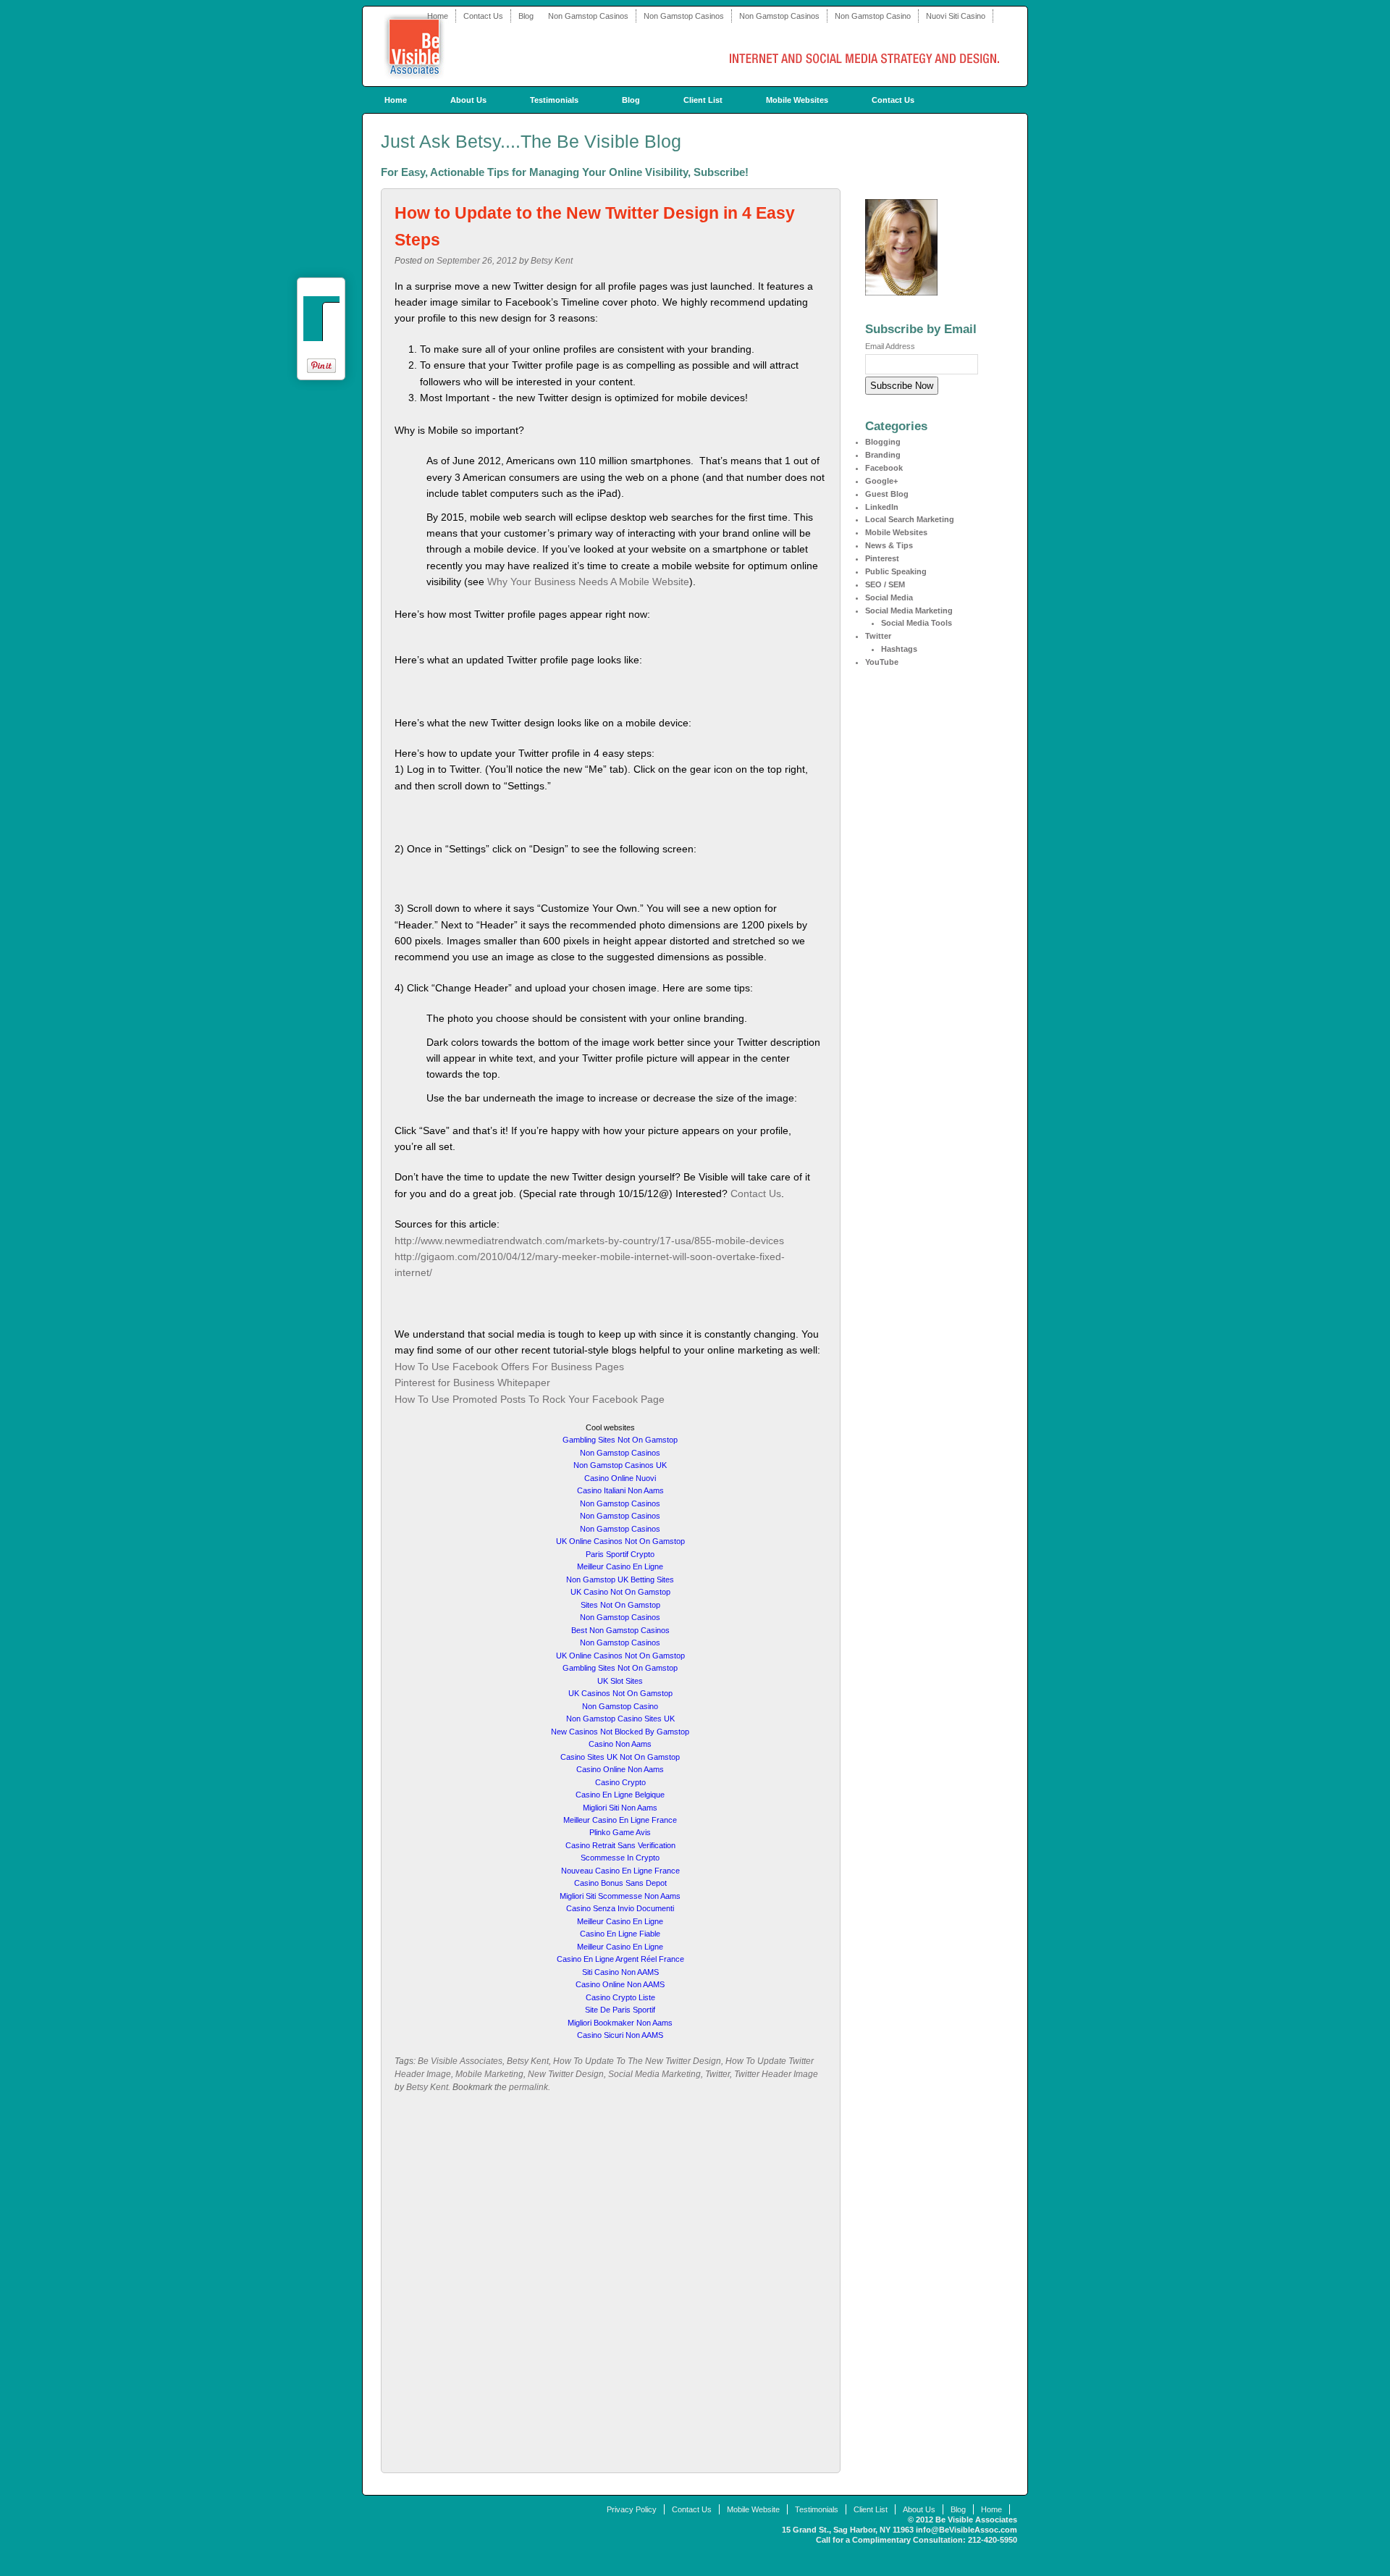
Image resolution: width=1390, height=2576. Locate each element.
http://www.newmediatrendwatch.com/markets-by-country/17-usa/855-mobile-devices (589, 1241)
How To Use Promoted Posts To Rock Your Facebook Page (530, 1399)
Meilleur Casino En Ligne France (620, 1820)
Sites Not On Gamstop (620, 1605)
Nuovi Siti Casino (956, 16)
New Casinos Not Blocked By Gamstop (620, 1732)
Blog (526, 16)
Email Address (890, 346)
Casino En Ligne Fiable (620, 1934)
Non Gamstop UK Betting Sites (620, 1579)
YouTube (882, 662)
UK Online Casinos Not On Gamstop (620, 1541)
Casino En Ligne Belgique (620, 1795)
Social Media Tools (917, 623)
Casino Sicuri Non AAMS (620, 2035)
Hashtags (899, 649)
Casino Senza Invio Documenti (620, 1908)
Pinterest (882, 558)
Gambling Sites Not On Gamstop (620, 1440)
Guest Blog (887, 494)
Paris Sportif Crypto (620, 1554)
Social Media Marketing (654, 2074)
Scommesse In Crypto (620, 1858)
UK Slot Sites (620, 1681)
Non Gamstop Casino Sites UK (620, 1719)
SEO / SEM (885, 584)
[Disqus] (611, 2288)
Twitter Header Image (776, 2074)
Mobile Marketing (489, 2074)
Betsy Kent (552, 261)
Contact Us (483, 16)
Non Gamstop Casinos (588, 16)
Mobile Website (753, 2509)
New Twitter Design (566, 2074)
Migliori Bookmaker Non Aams (620, 2023)
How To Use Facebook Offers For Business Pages (509, 1367)
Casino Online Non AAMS (620, 1984)
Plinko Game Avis (620, 1832)
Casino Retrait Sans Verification (620, 1845)
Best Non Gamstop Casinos (620, 1630)
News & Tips (889, 545)
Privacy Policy (632, 2509)
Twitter (717, 2074)
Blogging (883, 442)
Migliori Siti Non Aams (620, 1808)
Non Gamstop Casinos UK (620, 1465)
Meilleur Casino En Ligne (620, 1566)
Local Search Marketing (910, 519)
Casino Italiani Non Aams (620, 1490)
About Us (468, 100)
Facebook (884, 468)
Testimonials (554, 100)
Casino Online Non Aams (620, 1769)
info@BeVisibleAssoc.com (966, 2530)
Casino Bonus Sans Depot (620, 1883)
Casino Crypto (620, 1782)
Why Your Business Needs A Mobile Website (588, 582)
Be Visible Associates (460, 2061)
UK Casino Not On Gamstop (620, 1592)
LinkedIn (882, 507)
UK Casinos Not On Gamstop (620, 1693)
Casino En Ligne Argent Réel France (620, 1959)
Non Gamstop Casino (873, 16)
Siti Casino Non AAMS (620, 1972)
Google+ (881, 481)
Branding (883, 455)
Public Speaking (896, 571)
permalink (528, 2087)
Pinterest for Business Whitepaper (472, 1383)
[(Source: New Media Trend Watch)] (698, 461)
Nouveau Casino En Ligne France (620, 1871)
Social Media (889, 597)
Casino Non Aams (620, 1744)
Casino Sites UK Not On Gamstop (620, 1757)
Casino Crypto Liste (620, 1997)
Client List (703, 100)
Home (438, 16)
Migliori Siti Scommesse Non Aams (620, 1896)
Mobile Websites (797, 100)
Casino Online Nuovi (620, 1478)
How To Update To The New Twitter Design (637, 2061)
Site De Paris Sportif (620, 2010)
